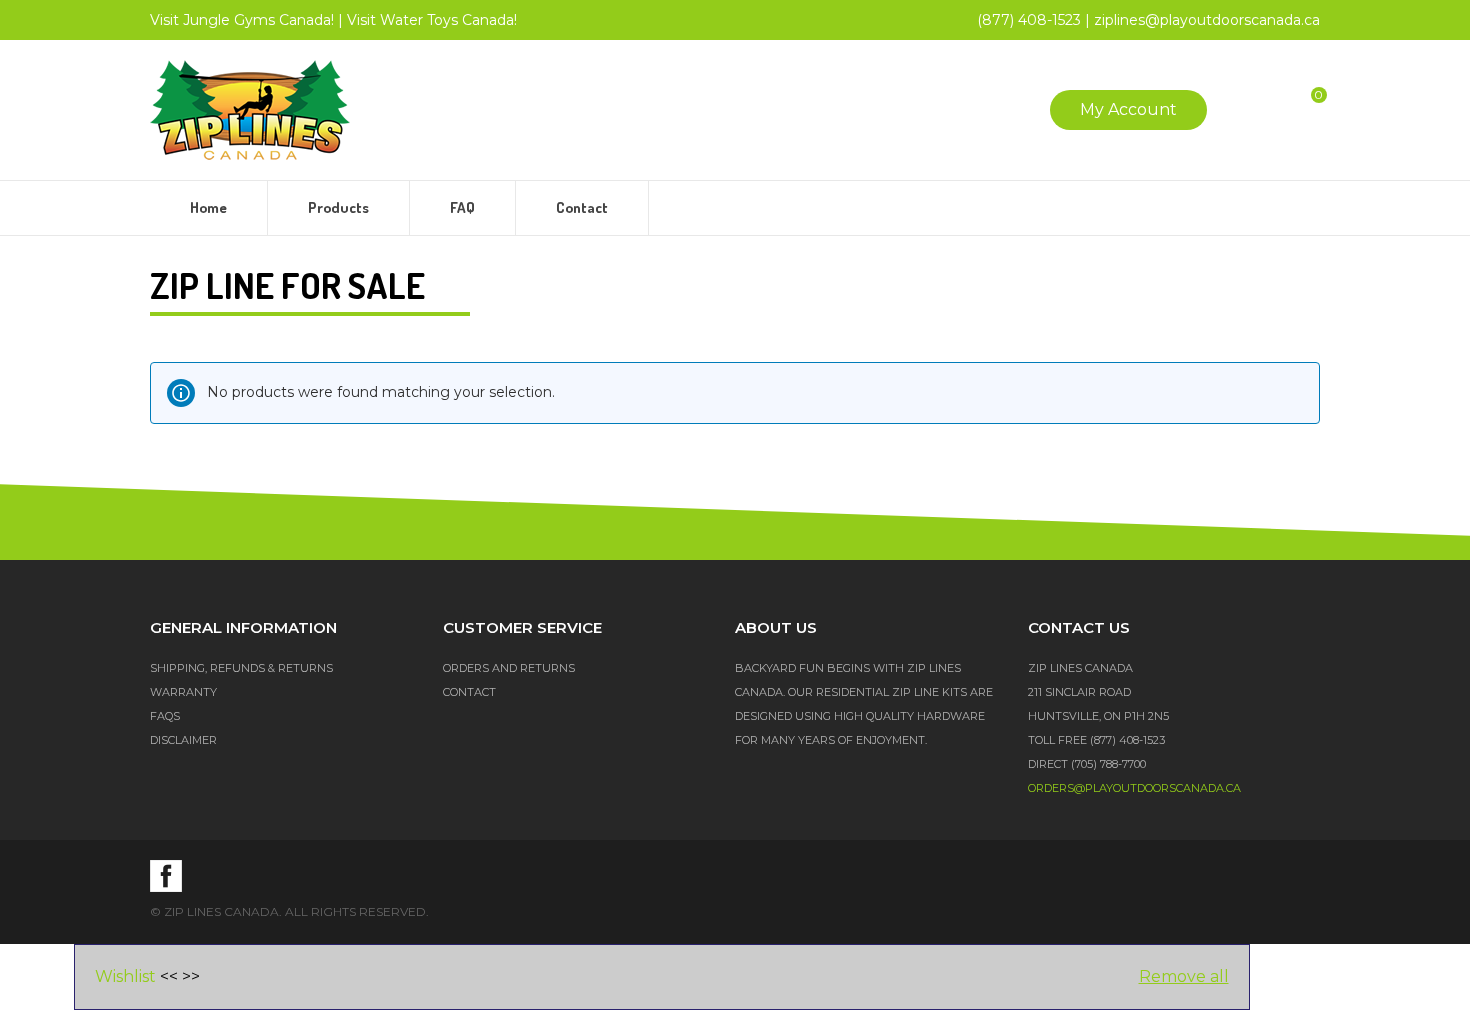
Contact (582, 207)
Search (1241, 110)
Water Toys (432, 20)
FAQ (462, 207)
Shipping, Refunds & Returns (241, 668)
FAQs (165, 716)
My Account (1128, 109)
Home (208, 207)
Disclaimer (183, 740)
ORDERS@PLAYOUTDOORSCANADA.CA (1134, 788)
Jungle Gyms (242, 20)
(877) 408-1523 (1029, 20)
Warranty (183, 692)
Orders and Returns (509, 668)
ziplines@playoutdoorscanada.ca (1207, 20)
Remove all (1184, 976)
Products (338, 207)
